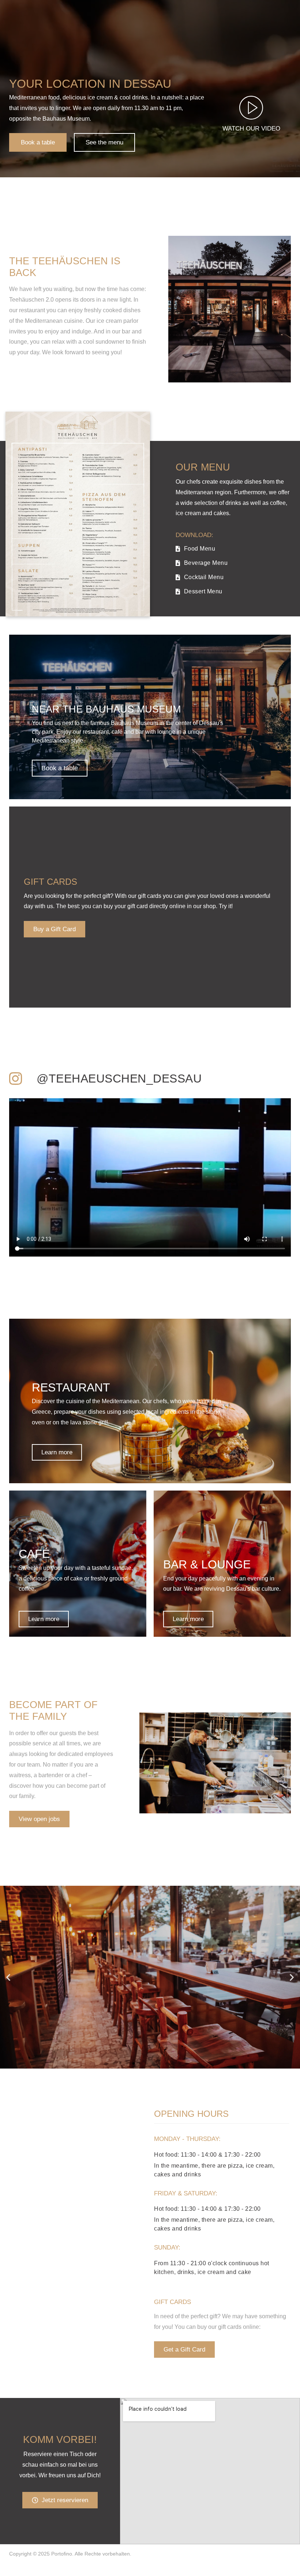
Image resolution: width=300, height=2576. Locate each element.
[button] (8, 1977)
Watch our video (251, 129)
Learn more (57, 1452)
